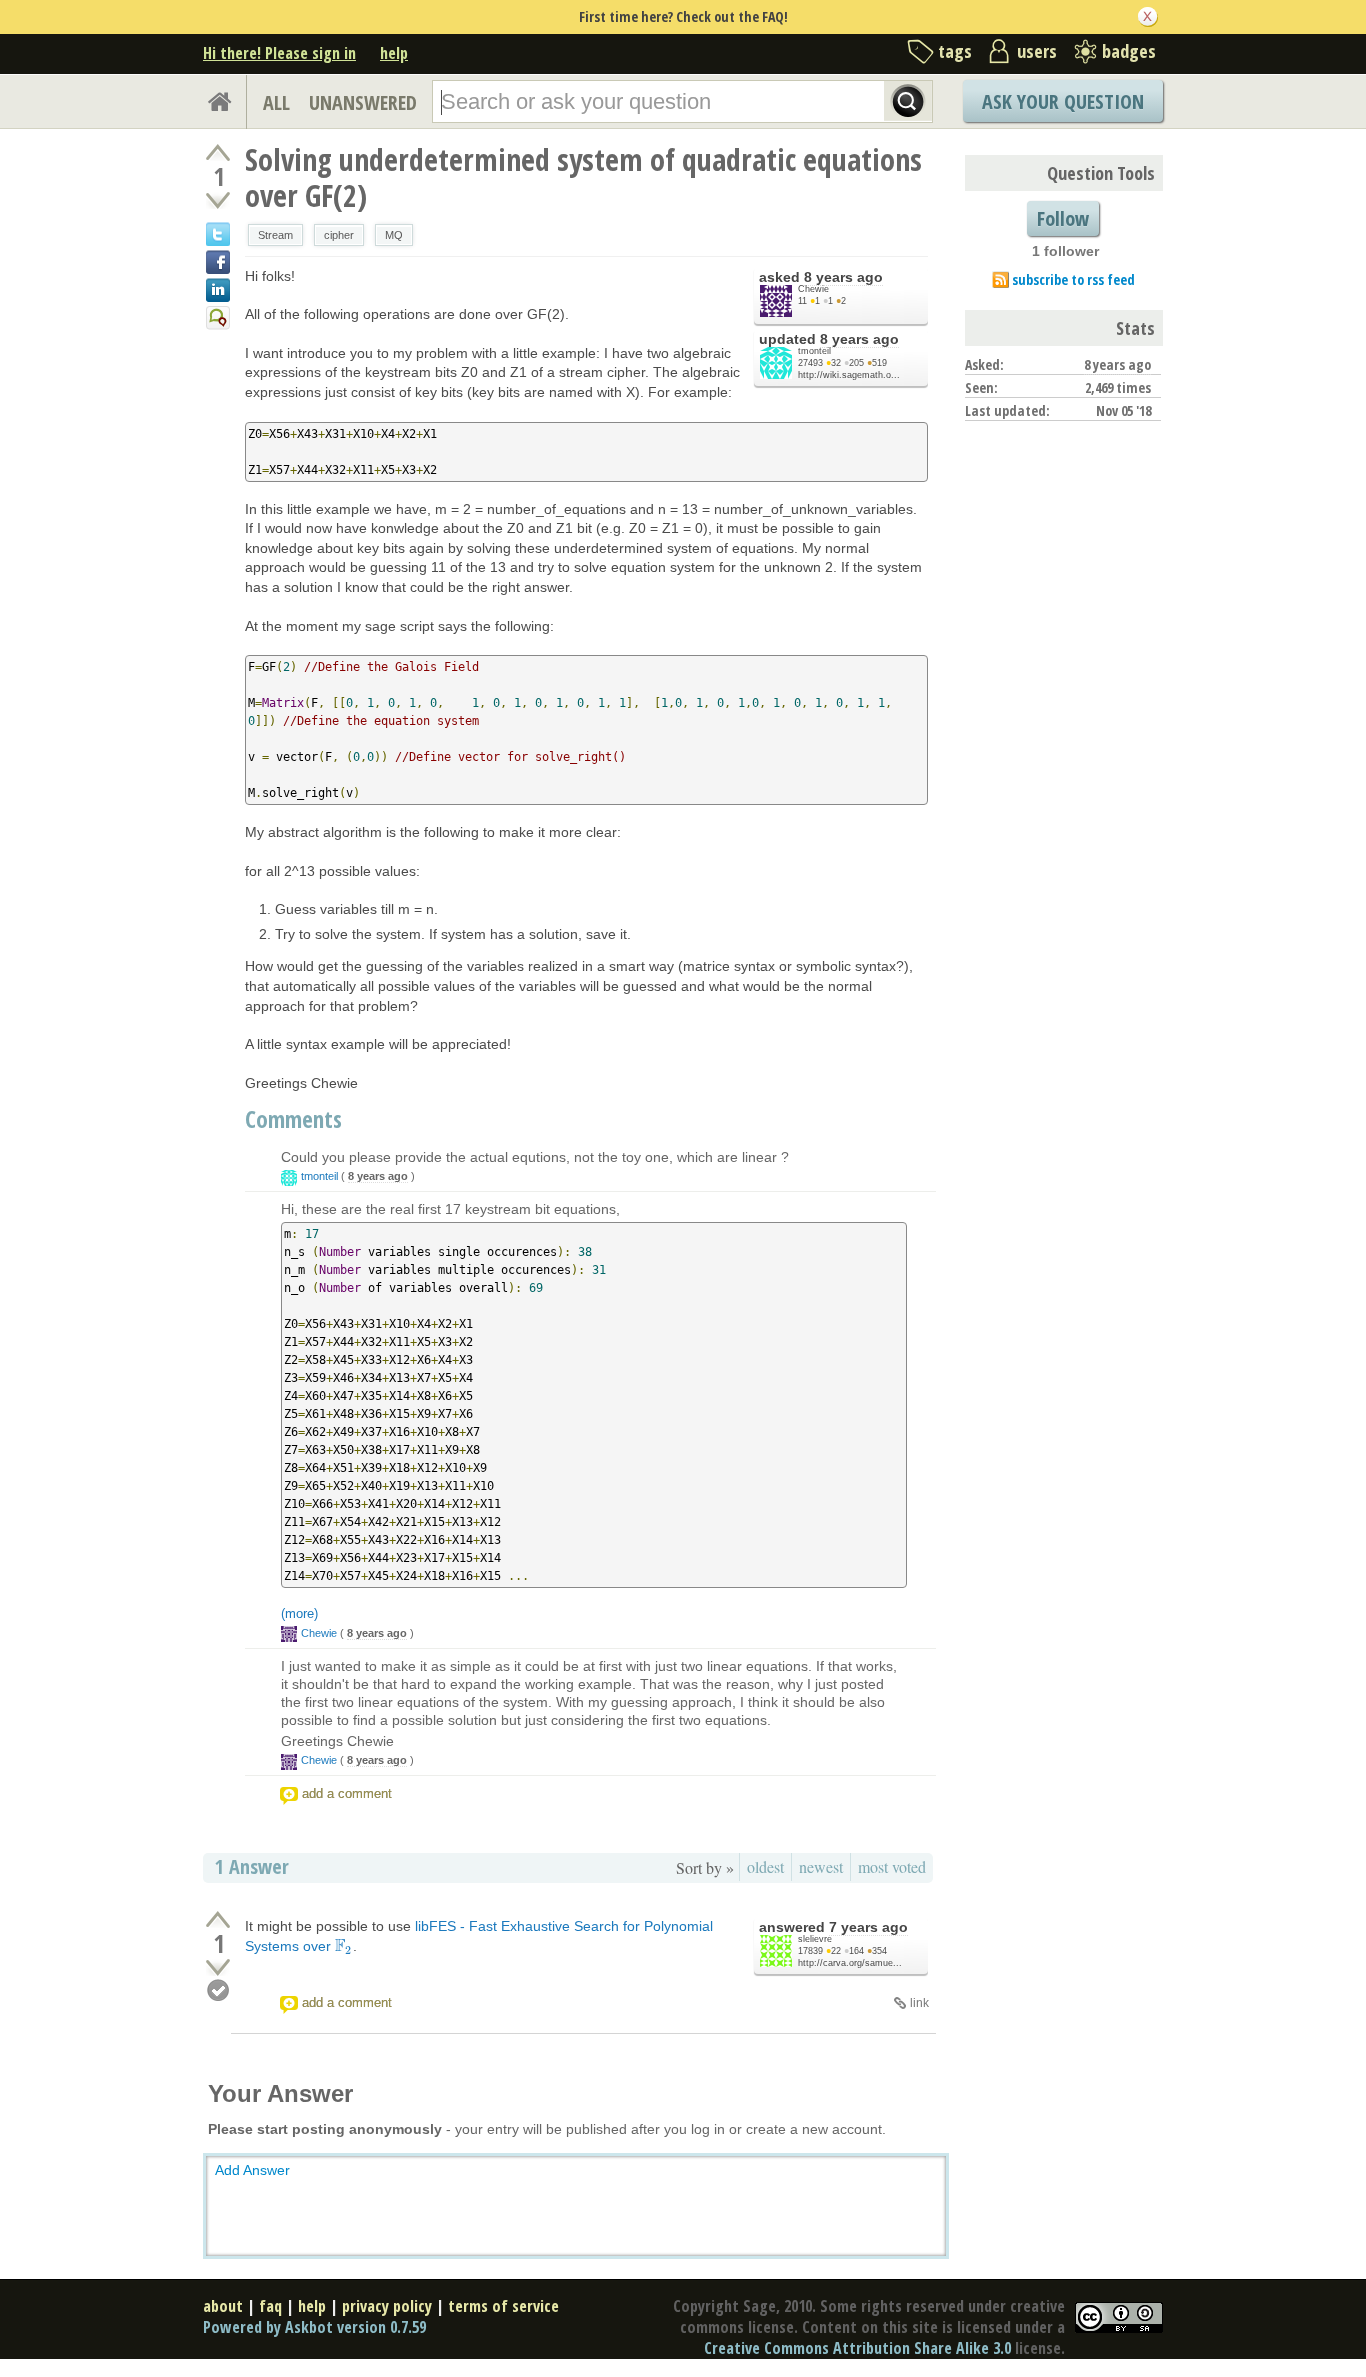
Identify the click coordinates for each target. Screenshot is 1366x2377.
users (1037, 51)
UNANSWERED (363, 102)
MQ (394, 235)
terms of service (503, 2306)
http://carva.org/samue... (850, 1963)
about (223, 2306)
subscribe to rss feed (1073, 279)
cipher (339, 235)
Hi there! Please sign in (279, 53)
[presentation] (344, 1946)
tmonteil (814, 351)
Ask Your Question (1063, 101)
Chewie (813, 289)
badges (1129, 51)
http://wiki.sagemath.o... (849, 375)
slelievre (815, 1939)
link (919, 2003)
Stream (275, 235)
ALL (276, 102)
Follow (1063, 218)
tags (955, 51)
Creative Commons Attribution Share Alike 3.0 (857, 2348)
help (394, 53)
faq (270, 2306)
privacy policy (387, 2306)
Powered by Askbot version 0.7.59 (314, 2327)
